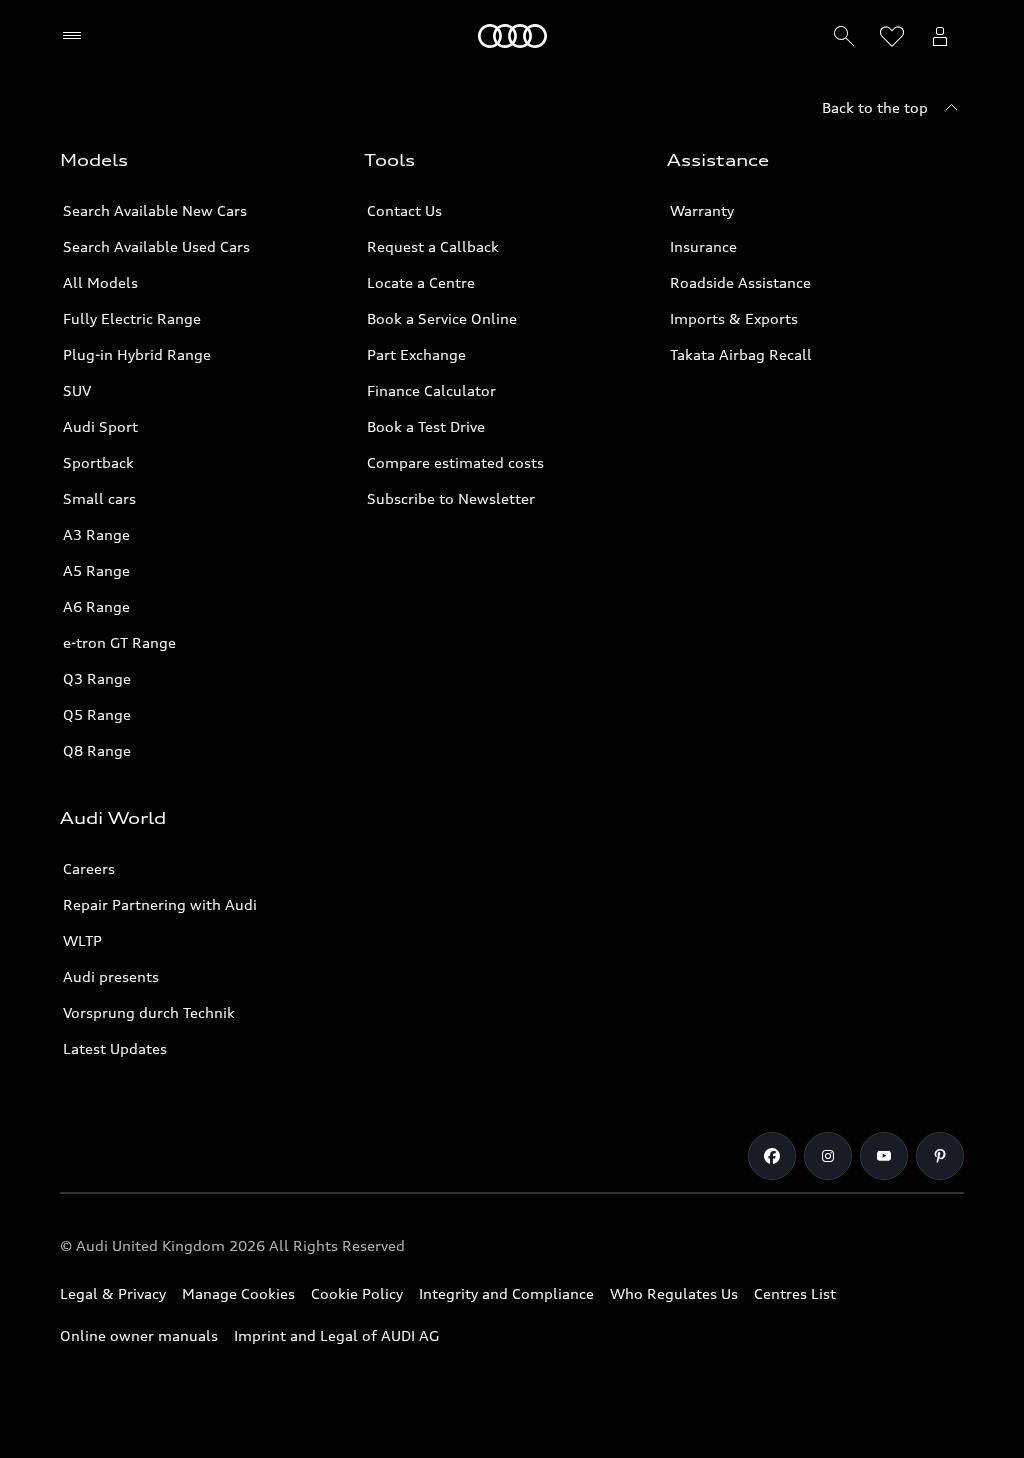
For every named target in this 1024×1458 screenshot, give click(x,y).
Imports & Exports (734, 318)
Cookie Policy (357, 1293)
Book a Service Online (442, 318)
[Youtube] (884, 1156)
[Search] (844, 36)
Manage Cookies (238, 1293)
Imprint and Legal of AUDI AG (336, 1335)
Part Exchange (416, 354)
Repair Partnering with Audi (160, 904)
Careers (89, 868)
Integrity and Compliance (506, 1293)
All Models (100, 282)
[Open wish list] (892, 36)
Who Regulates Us (674, 1293)
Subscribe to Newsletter (451, 498)
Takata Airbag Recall (741, 354)
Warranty (702, 210)
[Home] (512, 36)
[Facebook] (772, 1156)
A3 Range (96, 534)
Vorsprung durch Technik (149, 1012)
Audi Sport (100, 426)
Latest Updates (115, 1048)
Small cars (99, 498)
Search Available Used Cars (156, 246)
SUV (77, 390)
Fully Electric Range (132, 318)
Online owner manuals (139, 1335)
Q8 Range (97, 750)
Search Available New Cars (155, 210)
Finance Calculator (431, 390)
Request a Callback (433, 246)
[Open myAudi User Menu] (940, 36)
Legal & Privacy (113, 1293)
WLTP (82, 940)
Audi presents (111, 976)
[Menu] (76, 36)
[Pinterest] (940, 1156)
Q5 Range (97, 714)
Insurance (703, 246)
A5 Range (96, 570)
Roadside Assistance (740, 282)
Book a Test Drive (426, 426)
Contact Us (404, 210)
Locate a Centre (421, 282)
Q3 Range (97, 678)
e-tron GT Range (119, 642)
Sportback (98, 462)
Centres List (795, 1293)
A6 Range (96, 606)
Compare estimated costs (455, 462)
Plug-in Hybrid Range (137, 354)
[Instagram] (828, 1156)
